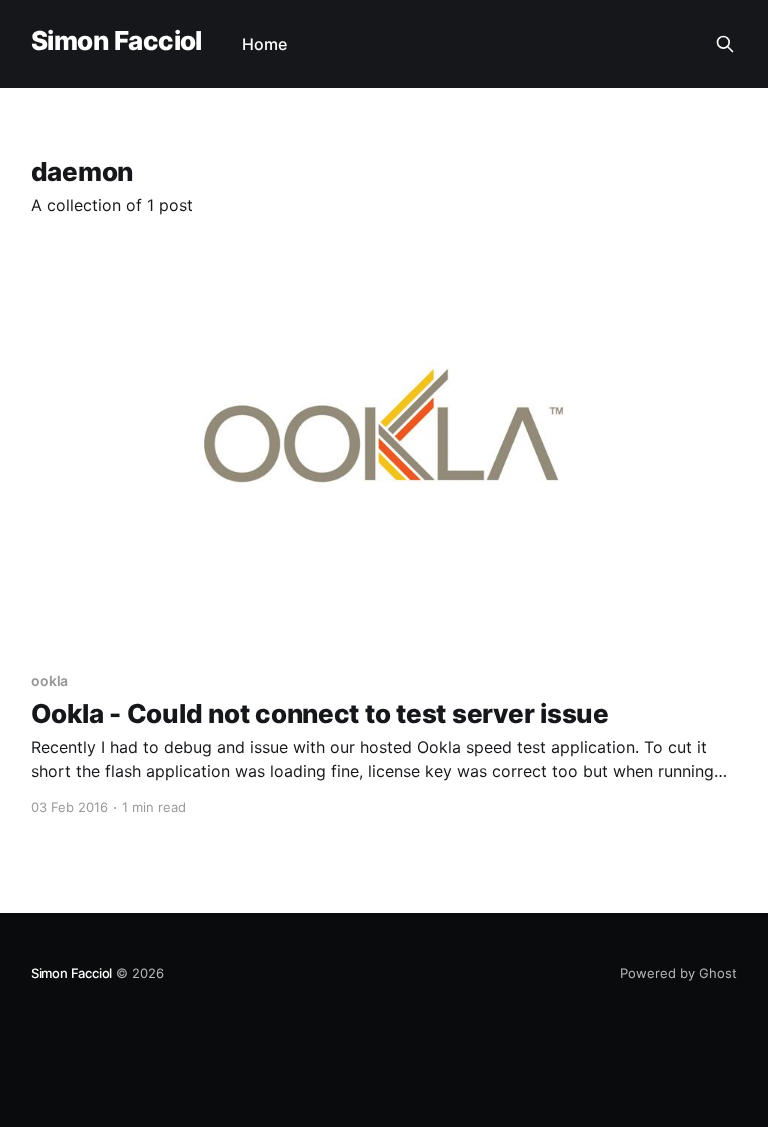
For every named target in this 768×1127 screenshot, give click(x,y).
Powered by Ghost (678, 973)
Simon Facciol (116, 41)
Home (264, 44)
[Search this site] (725, 44)
